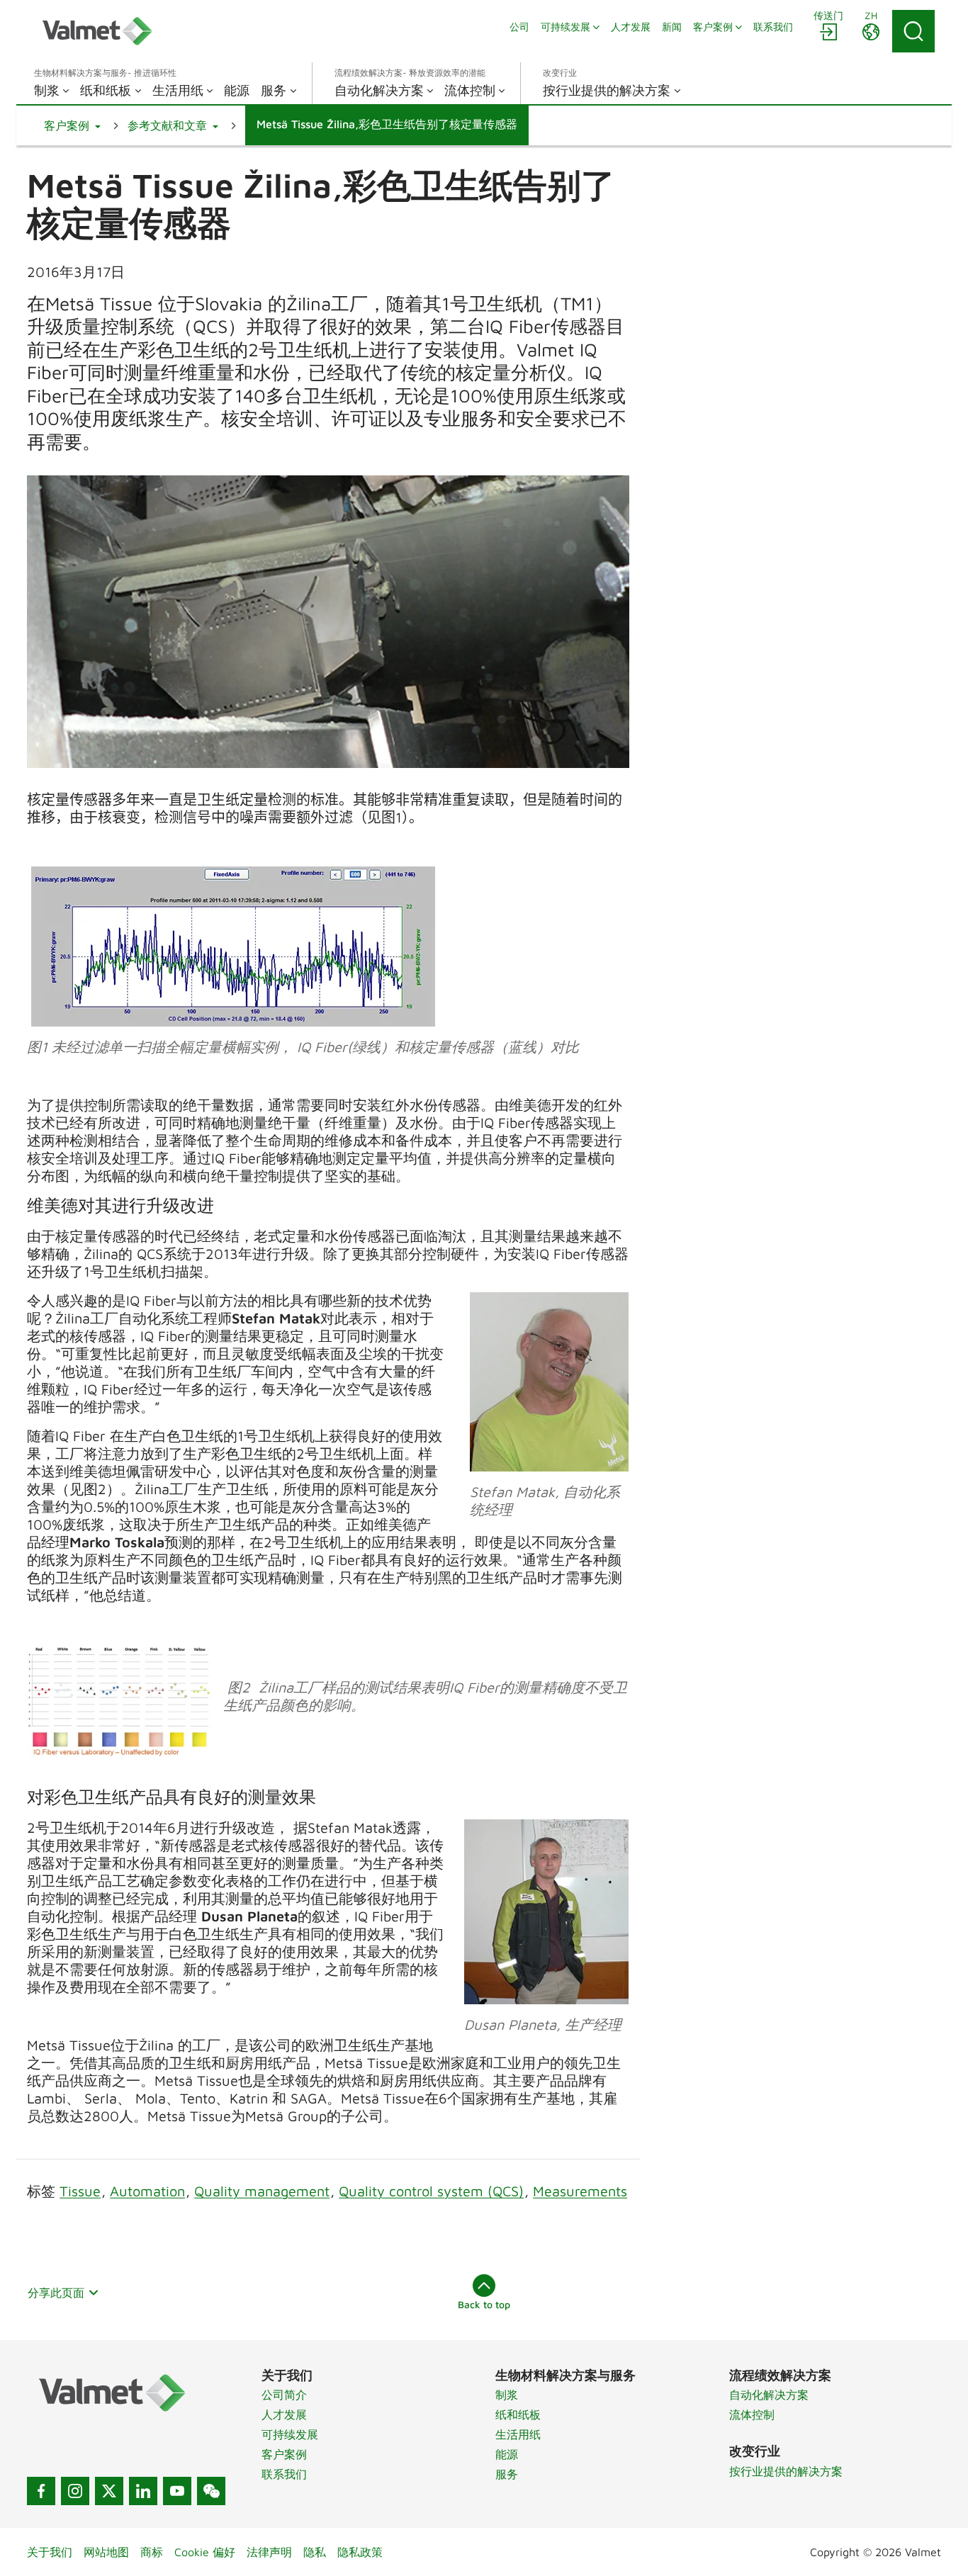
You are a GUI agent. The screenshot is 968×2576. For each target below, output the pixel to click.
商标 (152, 2552)
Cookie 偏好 (205, 2552)
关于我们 (50, 2552)
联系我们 (284, 2474)
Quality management (262, 2191)
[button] (72, 125)
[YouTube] (177, 2491)
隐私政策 (360, 2552)
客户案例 (284, 2454)
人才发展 (284, 2414)
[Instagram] (75, 2491)
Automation (147, 2191)
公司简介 (284, 2395)
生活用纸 (518, 2434)
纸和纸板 (518, 2414)
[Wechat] (211, 2491)
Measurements (580, 2191)
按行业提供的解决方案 (786, 2471)
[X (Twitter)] (109, 2491)
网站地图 (106, 2552)
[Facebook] (41, 2491)
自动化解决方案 (769, 2395)
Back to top (484, 2304)
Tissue (80, 2191)
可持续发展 (290, 2434)
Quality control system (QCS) (431, 2191)
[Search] (913, 31)
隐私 (315, 2552)
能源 (507, 2454)
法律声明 (269, 2552)
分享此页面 (56, 2293)
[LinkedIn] (143, 2491)
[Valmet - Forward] (97, 31)
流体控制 (752, 2414)
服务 (507, 2474)
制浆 (507, 2395)
